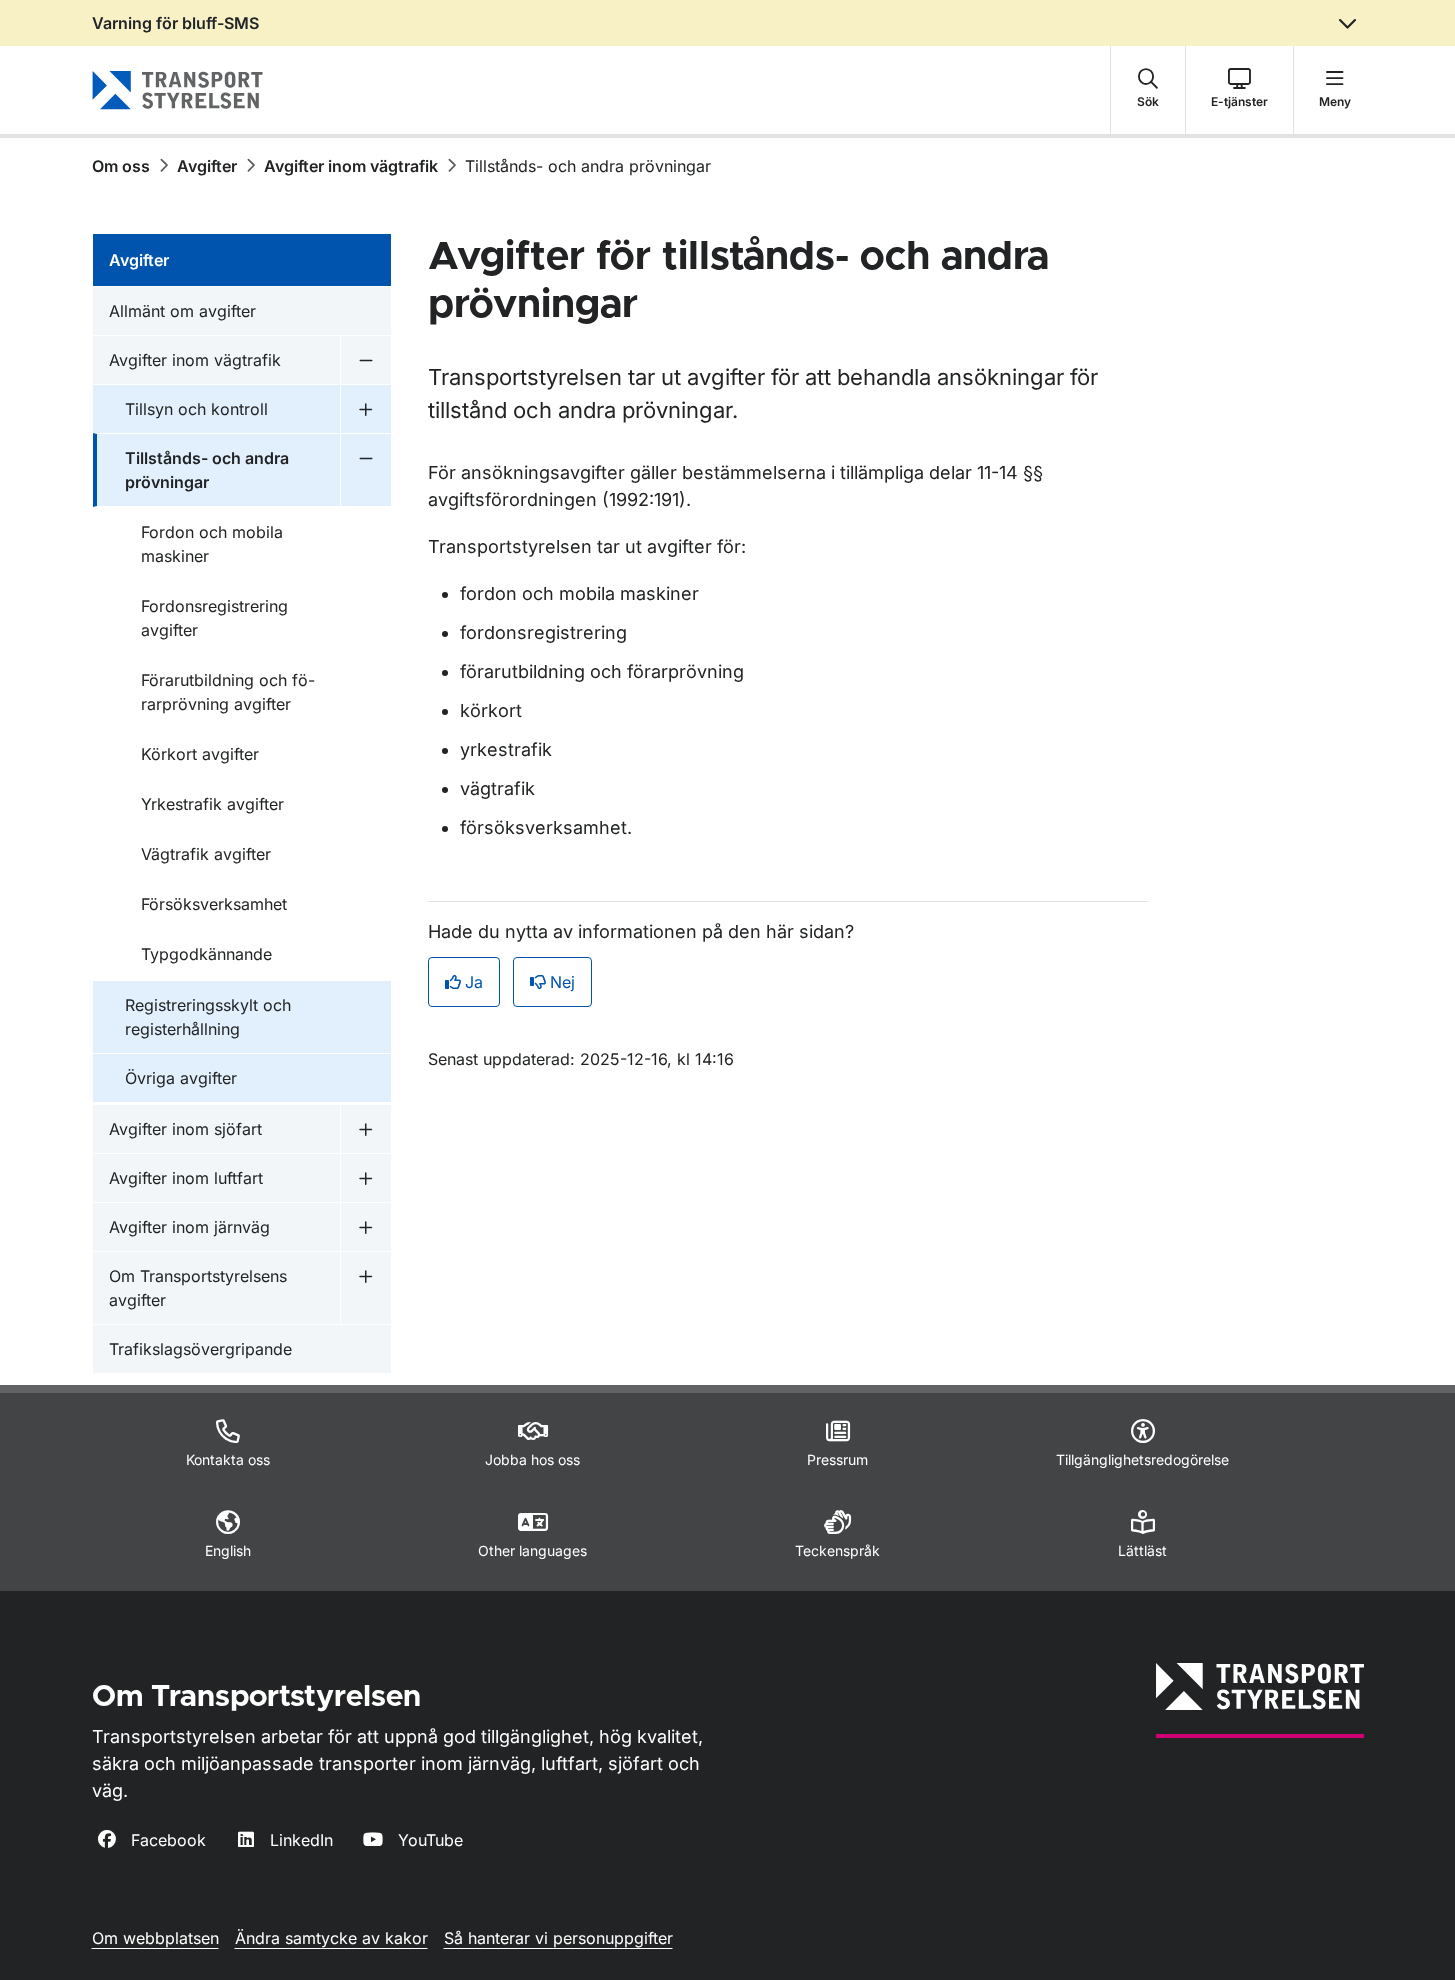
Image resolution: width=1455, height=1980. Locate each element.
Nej (562, 982)
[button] (1148, 90)
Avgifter (207, 166)
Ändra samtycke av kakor (331, 1938)
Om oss (121, 166)
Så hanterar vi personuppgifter (558, 1938)
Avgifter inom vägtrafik (351, 166)
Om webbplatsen (155, 1938)
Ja (474, 982)
